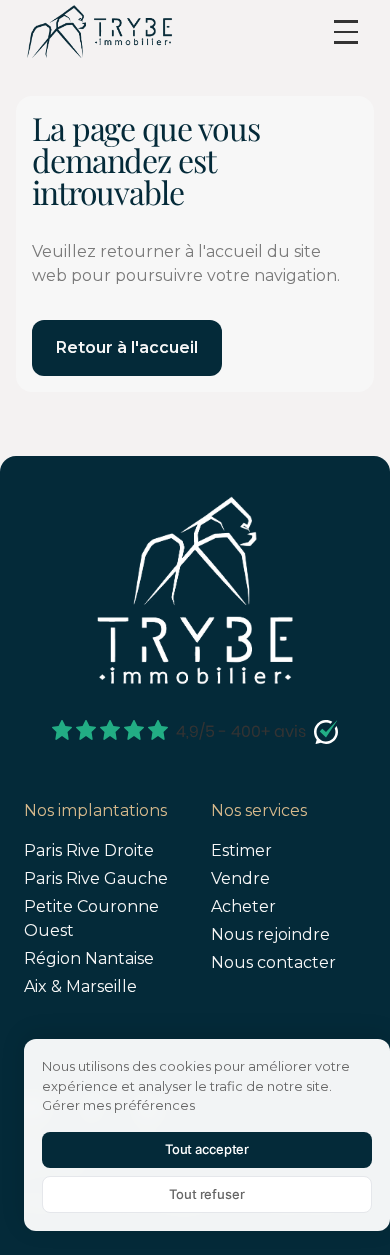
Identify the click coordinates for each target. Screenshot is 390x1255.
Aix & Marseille (80, 986)
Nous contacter (273, 962)
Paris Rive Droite (89, 850)
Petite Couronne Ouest (91, 918)
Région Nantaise (89, 958)
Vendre (240, 878)
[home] (99, 31)
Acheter (243, 906)
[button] (346, 32)
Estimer (241, 850)
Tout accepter (207, 1149)
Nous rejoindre (270, 934)
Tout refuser (206, 1194)
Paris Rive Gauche (96, 878)
